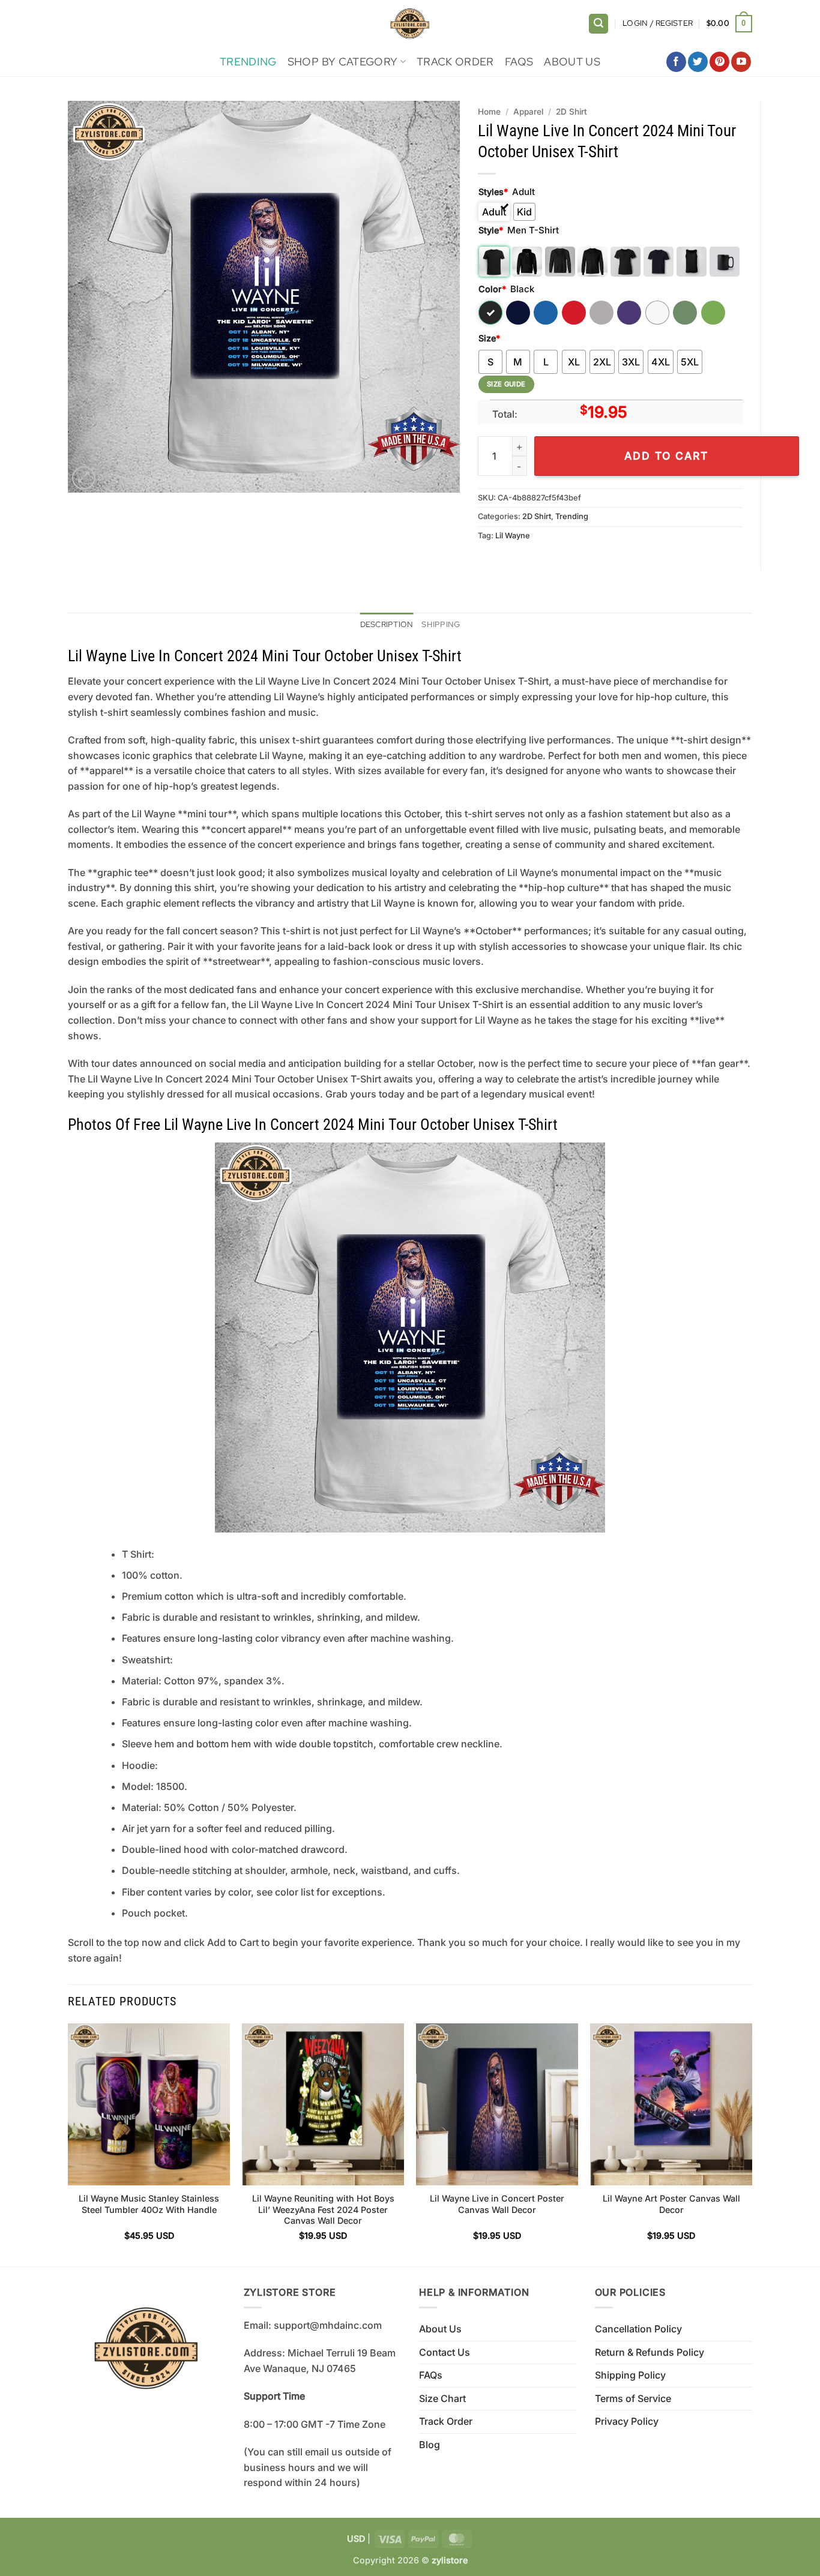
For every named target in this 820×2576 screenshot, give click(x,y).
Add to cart (666, 456)
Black (490, 313)
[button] (598, 24)
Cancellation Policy (638, 2329)
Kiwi (713, 313)
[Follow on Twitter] (698, 62)
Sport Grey (601, 313)
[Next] (752, 2144)
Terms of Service (633, 2398)
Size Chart (442, 2398)
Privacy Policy (627, 2421)
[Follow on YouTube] (741, 62)
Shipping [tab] (441, 624)
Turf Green (685, 313)
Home (489, 112)
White (657, 313)
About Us (572, 62)
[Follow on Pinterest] (719, 62)
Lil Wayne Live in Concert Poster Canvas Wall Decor (497, 2204)
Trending (248, 62)
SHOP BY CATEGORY (343, 62)
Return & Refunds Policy (650, 2352)
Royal (546, 313)
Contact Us (445, 2352)
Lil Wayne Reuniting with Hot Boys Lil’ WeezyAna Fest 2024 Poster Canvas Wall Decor (323, 2209)
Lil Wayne (513, 536)
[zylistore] (410, 24)
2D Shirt (571, 112)
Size (489, 338)
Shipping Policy (630, 2375)
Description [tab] (387, 624)
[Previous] (68, 2144)
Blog (430, 2445)
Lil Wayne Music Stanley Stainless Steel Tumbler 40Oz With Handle (149, 2204)
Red (574, 313)
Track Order (455, 62)
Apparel (528, 112)
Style (491, 230)
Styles (493, 192)
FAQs (519, 62)
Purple (629, 313)
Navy (518, 313)
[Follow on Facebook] (676, 62)
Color (492, 289)
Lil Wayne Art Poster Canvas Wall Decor (671, 2204)
